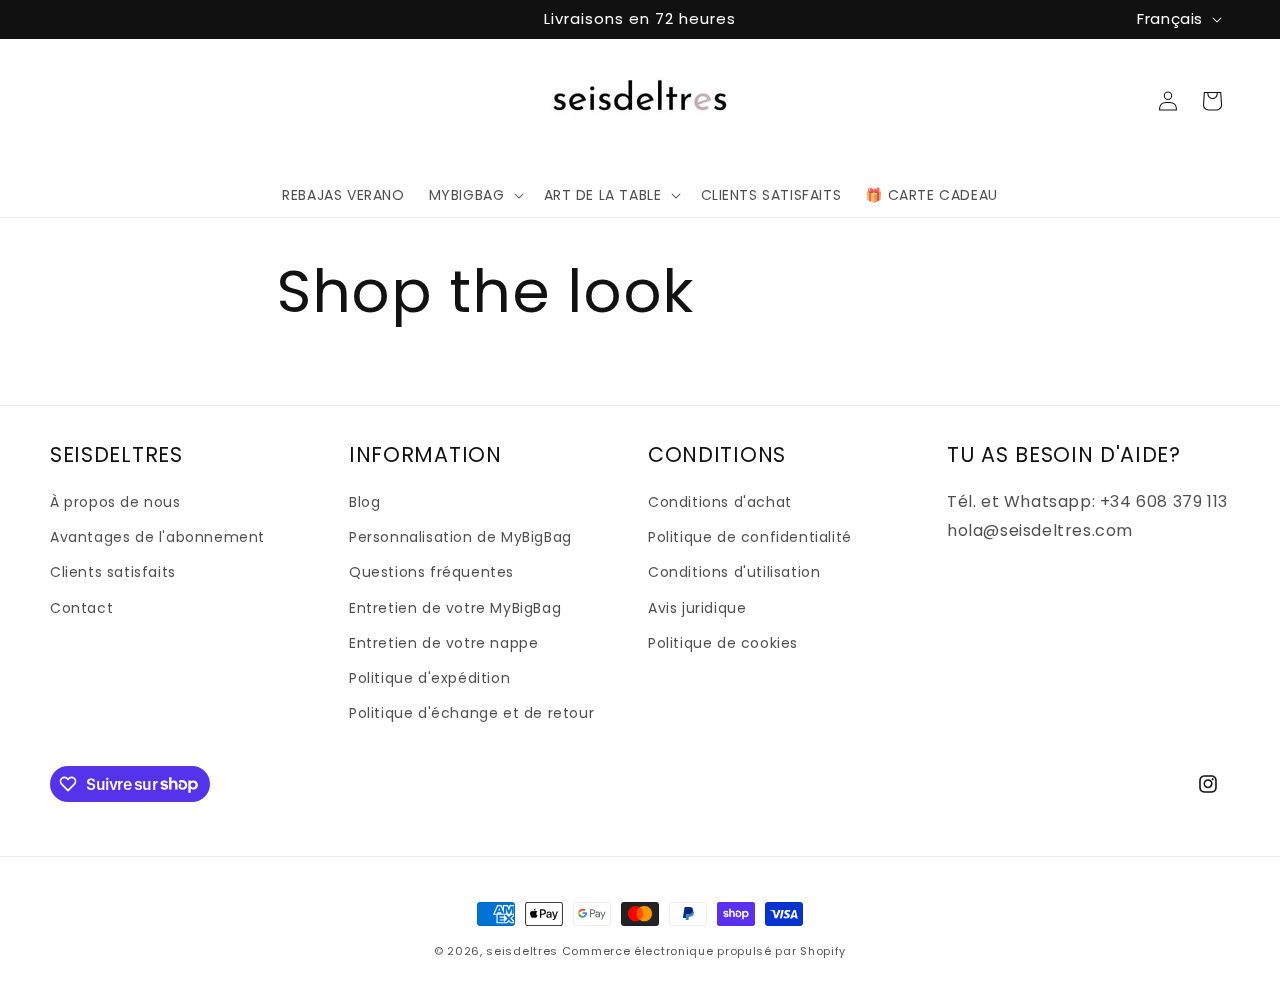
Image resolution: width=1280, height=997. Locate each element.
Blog (364, 502)
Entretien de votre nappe (443, 643)
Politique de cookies (723, 643)
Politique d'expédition (429, 678)
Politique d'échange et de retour (471, 713)
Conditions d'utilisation (734, 573)
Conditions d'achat (720, 502)
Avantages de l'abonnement (157, 537)
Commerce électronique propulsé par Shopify (704, 951)
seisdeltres (522, 951)
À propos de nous (115, 502)
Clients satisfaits (113, 573)
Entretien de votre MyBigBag (455, 608)
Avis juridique (697, 608)
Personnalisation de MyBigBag (460, 537)
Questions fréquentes (431, 573)
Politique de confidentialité (750, 537)
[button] (474, 195)
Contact (81, 608)
